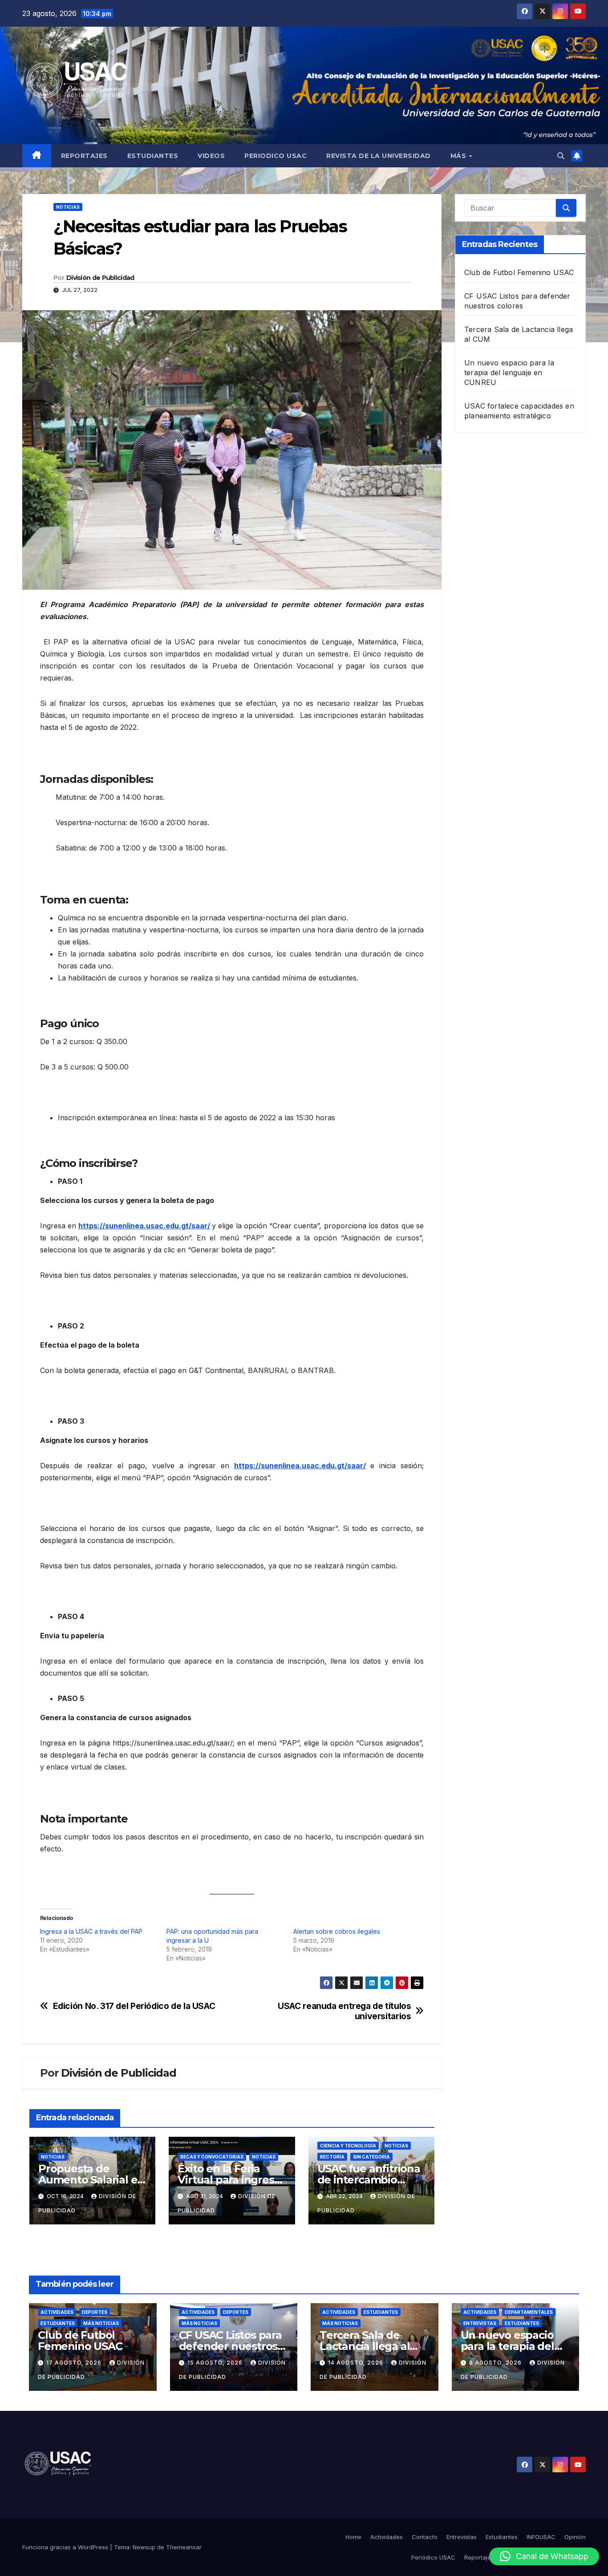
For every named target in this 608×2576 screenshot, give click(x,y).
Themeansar (184, 2547)
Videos (211, 156)
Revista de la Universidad (379, 156)
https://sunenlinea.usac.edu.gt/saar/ (144, 1226)
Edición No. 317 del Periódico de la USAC (134, 2006)
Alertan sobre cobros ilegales (337, 1931)
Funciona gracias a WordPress (66, 2547)
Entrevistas (480, 2323)
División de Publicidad (100, 278)
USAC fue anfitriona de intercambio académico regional (369, 2180)
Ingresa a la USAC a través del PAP (91, 1931)
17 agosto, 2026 (75, 2363)
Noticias (68, 207)
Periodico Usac (276, 156)
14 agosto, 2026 (357, 2363)
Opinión (575, 2537)
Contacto (425, 2537)
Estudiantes (153, 156)
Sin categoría (371, 2157)
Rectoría (332, 2157)
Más (459, 156)
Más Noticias (101, 2323)
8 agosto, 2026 (496, 2363)
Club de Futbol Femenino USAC (519, 272)
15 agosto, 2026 (216, 2363)
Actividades (57, 2312)
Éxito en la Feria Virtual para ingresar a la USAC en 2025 (231, 2180)
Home (353, 2537)
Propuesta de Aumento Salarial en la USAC (91, 2180)
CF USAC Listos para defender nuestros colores (230, 2346)
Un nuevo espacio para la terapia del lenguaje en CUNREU (509, 373)
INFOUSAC (541, 2537)
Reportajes (84, 156)
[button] (561, 156)
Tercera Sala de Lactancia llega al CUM (365, 2346)
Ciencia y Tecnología (348, 2146)
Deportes (95, 2312)
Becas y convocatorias (212, 2157)
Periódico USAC (433, 2557)
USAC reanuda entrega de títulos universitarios (344, 2011)
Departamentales (529, 2312)
